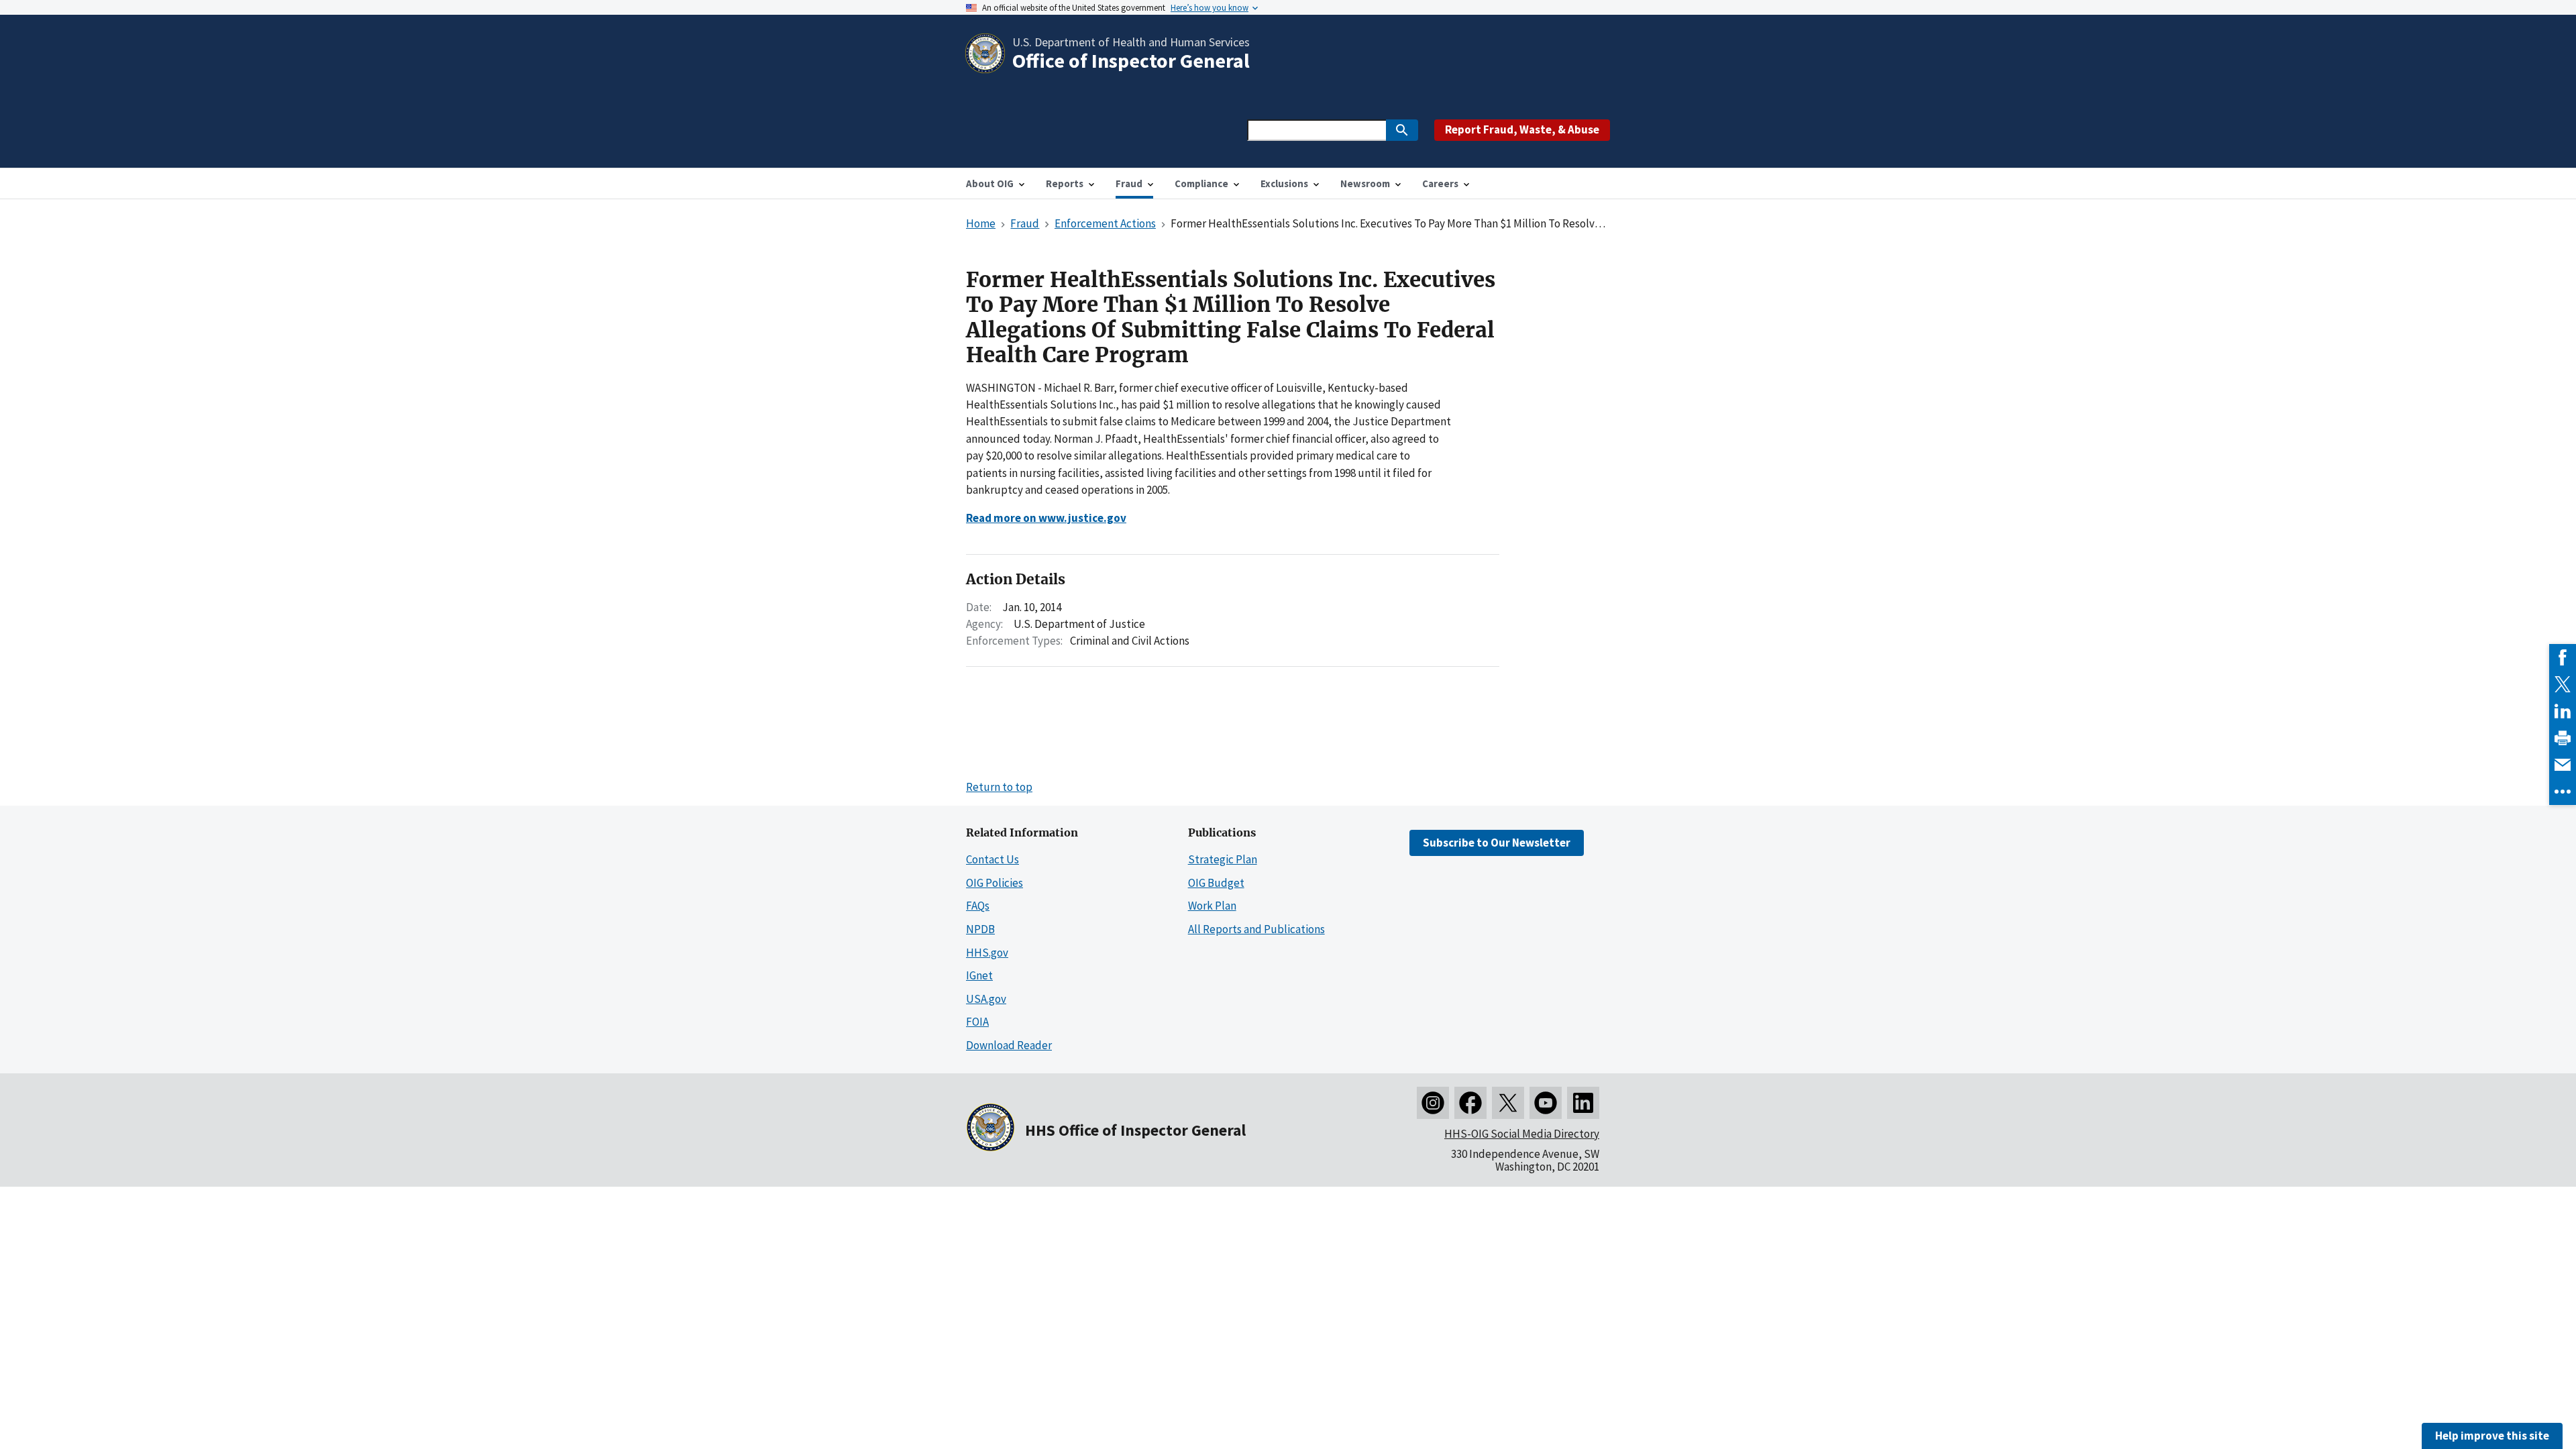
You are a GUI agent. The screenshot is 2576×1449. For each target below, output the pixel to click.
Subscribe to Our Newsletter (1497, 843)
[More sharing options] (2563, 792)
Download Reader (1009, 1045)
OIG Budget (1216, 883)
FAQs (978, 906)
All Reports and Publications (1256, 929)
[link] (2563, 657)
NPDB (980, 929)
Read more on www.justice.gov (1046, 518)
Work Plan (1212, 906)
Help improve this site (2492, 1436)
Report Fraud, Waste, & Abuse (1522, 129)
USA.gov (986, 999)
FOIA (977, 1022)
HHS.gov (987, 953)
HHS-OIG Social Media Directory (1522, 1134)
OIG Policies (995, 883)
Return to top (999, 787)
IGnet (979, 975)
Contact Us (992, 859)
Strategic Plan (1223, 859)
